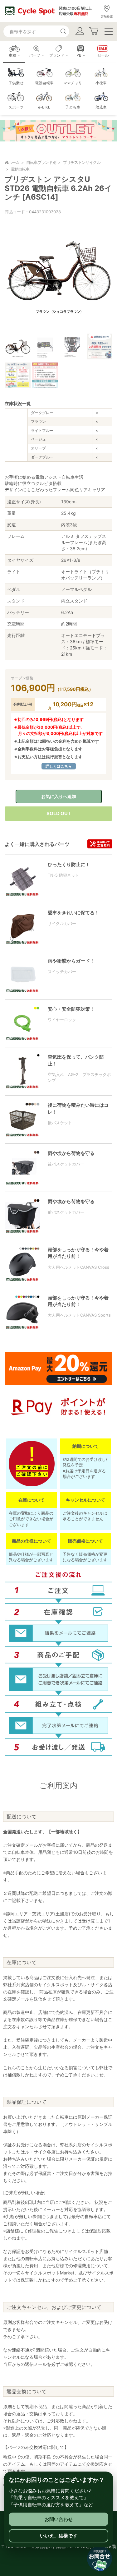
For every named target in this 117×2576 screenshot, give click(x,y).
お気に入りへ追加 (59, 796)
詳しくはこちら (59, 766)
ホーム (14, 162)
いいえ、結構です (59, 2536)
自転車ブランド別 (41, 162)
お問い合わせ (59, 2519)
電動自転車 (20, 169)
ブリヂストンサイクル (82, 162)
